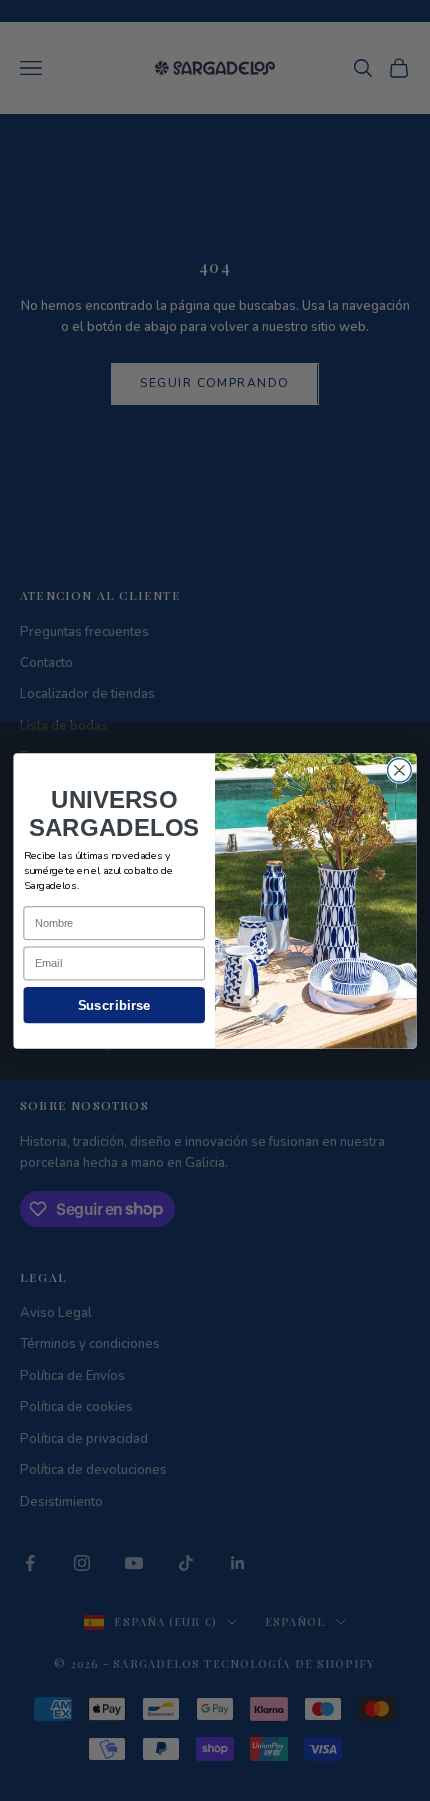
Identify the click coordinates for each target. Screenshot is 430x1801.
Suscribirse (114, 1004)
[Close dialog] (400, 770)
